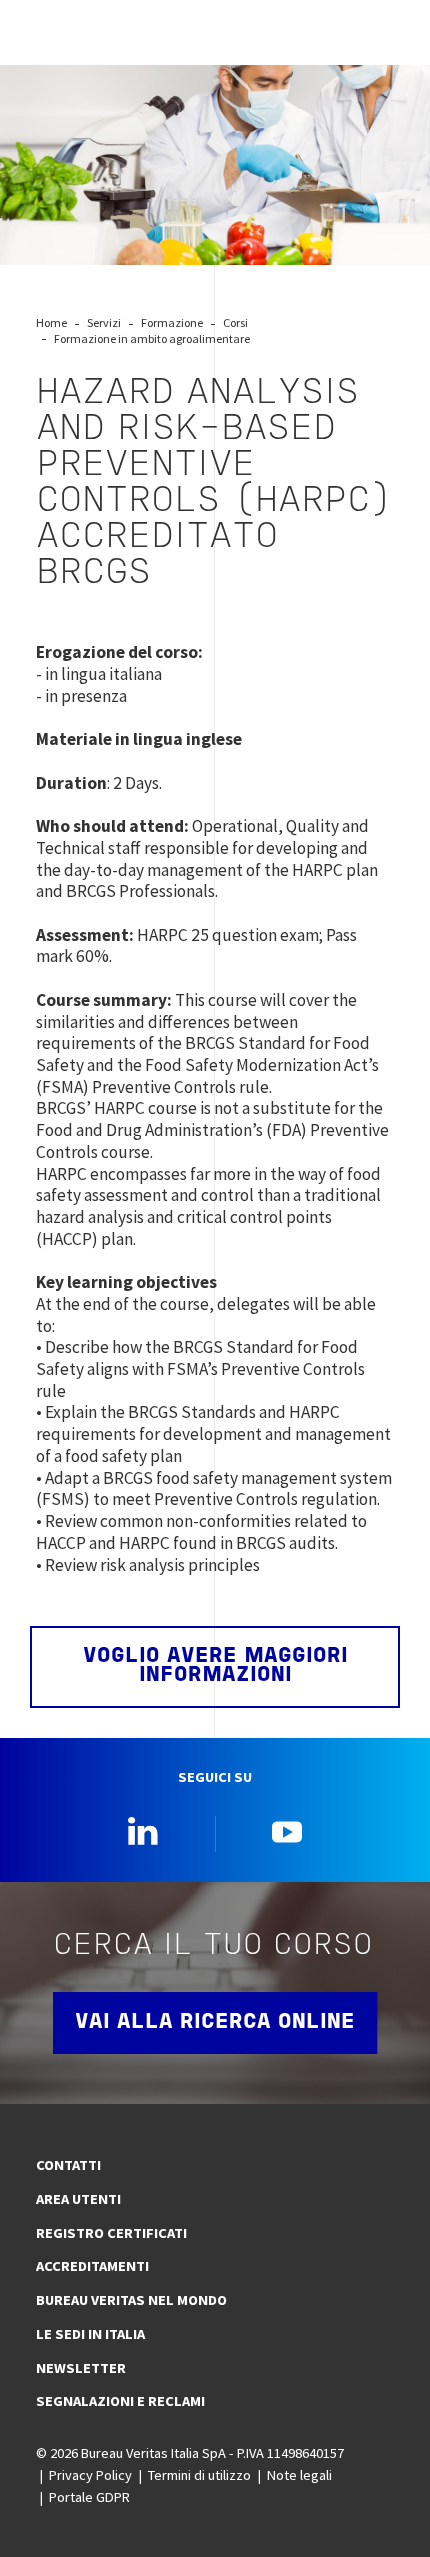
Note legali (299, 2475)
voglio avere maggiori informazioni (215, 1666)
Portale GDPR (89, 2497)
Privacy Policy (90, 2475)
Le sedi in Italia (90, 2334)
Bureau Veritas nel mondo (131, 2300)
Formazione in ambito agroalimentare (152, 338)
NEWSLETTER (81, 2368)
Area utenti (78, 2199)
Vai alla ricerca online (215, 2022)
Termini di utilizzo (199, 2475)
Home (51, 322)
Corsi (235, 322)
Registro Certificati (111, 2233)
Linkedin (143, 1831)
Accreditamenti (92, 2266)
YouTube (287, 1831)
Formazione (172, 322)
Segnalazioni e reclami (120, 2401)
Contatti (68, 2165)
